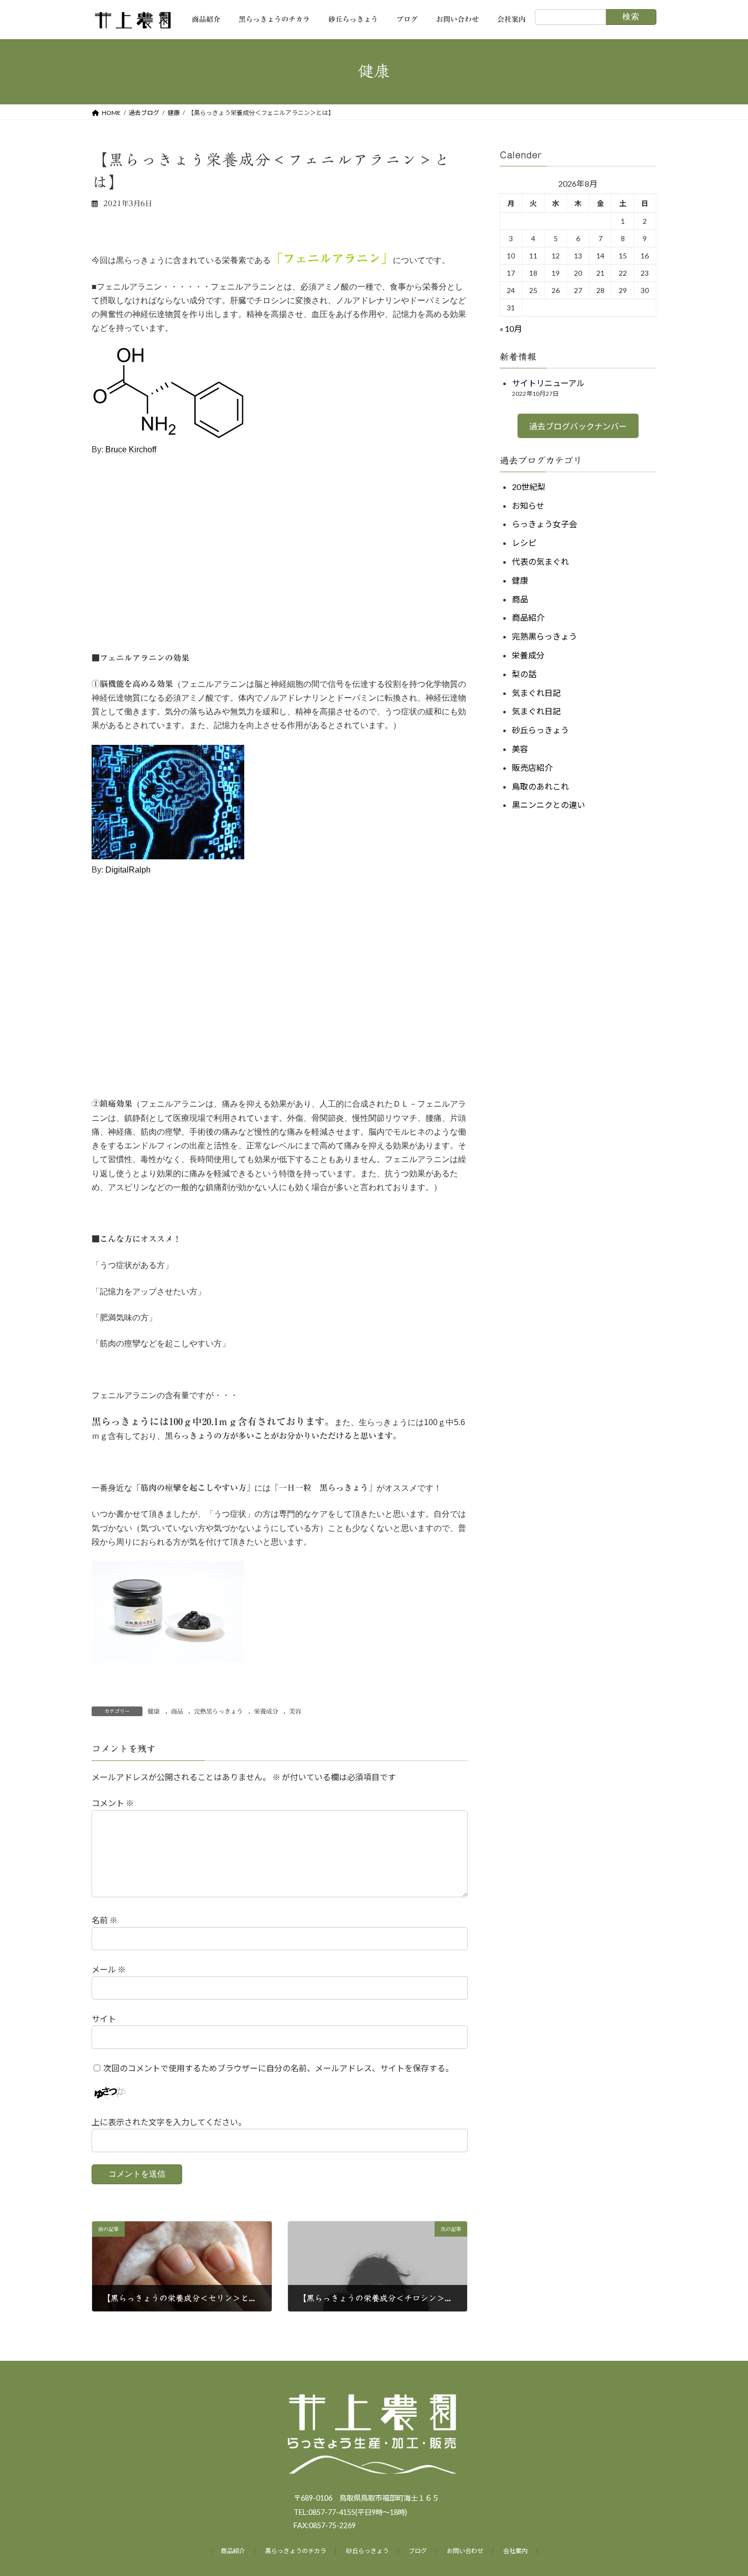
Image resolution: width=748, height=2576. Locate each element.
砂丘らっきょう (540, 730)
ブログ (418, 2551)
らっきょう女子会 (544, 524)
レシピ (524, 543)
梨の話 (524, 673)
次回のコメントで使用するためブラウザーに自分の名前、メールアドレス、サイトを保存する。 (278, 2067)
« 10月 (511, 328)
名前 (105, 1920)
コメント (113, 1803)
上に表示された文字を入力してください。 (169, 2122)
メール (109, 1969)
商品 (177, 1711)
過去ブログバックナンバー (578, 426)
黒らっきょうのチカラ (296, 2551)
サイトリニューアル (548, 383)
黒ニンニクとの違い (549, 805)
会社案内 (515, 2551)
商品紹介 (528, 617)
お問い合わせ (465, 2551)
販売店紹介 (532, 767)
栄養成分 (266, 1711)
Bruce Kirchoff (131, 450)
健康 (154, 1711)
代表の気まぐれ (540, 561)
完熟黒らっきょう (218, 1711)
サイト (104, 2019)
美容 (295, 1711)
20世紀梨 (529, 486)
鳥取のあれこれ (540, 786)
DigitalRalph (128, 870)
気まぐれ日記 (536, 692)
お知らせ (528, 505)
